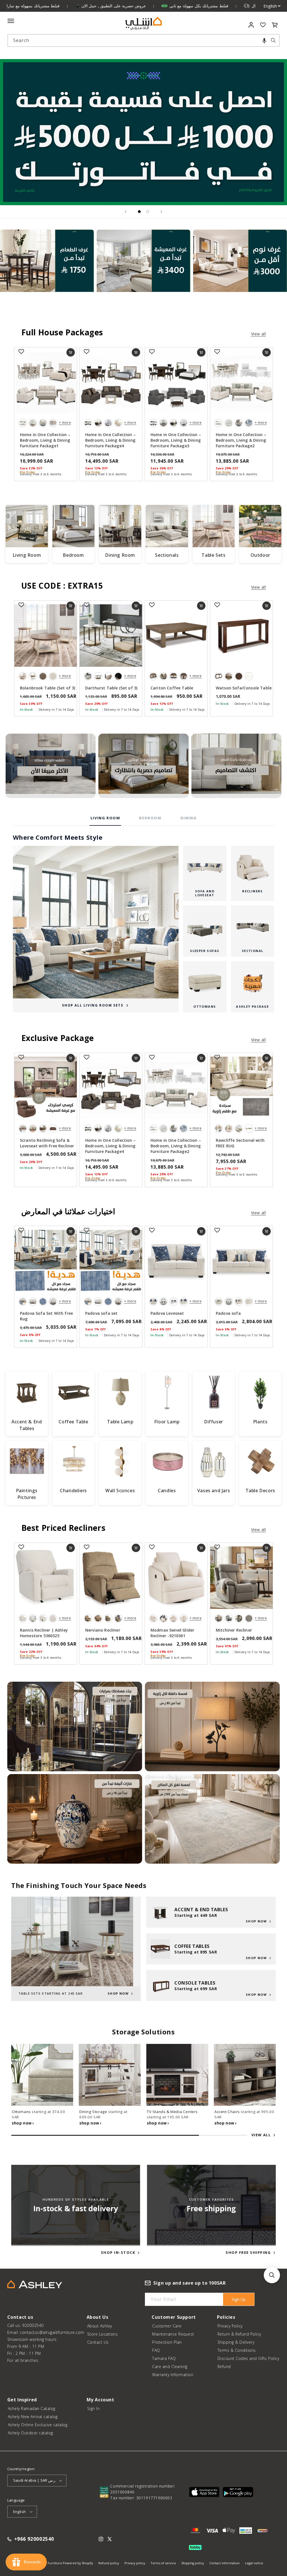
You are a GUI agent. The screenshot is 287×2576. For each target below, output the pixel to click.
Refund (224, 2366)
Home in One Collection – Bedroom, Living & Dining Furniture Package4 (110, 440)
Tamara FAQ (164, 2358)
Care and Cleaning (170, 2366)
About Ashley (100, 2326)
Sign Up (239, 2299)
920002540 (33, 2325)
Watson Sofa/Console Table (244, 688)
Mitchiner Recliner (234, 1630)
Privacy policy (135, 2563)
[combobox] (144, 40)
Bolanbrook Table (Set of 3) (48, 688)
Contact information (224, 2563)
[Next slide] (161, 212)
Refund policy (109, 2563)
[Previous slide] (126, 212)
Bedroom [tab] (150, 818)
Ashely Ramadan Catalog (32, 2408)
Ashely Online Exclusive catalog (38, 2425)
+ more (65, 423)
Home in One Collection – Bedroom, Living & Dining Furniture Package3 (176, 440)
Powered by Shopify (78, 2563)
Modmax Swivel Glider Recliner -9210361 (172, 1633)
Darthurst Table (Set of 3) (111, 688)
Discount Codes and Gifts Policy (248, 2358)
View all (259, 334)
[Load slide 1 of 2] (139, 212)
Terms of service (163, 2563)
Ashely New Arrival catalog (33, 2417)
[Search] (273, 40)
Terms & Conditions (237, 2350)
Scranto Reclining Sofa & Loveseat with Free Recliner (47, 1143)
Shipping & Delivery (236, 2342)
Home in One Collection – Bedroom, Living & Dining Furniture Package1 (45, 440)
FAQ (156, 2350)
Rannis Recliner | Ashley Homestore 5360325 (44, 1633)
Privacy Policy (230, 2326)
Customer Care (167, 2326)
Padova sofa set (101, 1313)
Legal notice (254, 2563)
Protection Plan (167, 2342)
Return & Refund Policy (239, 2334)
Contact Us (98, 2342)
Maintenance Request (173, 2334)
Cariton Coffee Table (172, 688)
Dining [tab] (189, 818)
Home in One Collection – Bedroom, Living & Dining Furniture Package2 (241, 440)
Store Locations (103, 2334)
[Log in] (251, 25)
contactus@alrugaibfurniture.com (52, 2332)
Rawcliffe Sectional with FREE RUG (240, 1143)
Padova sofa (228, 1313)
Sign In (93, 2408)
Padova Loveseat (167, 1313)
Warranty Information (173, 2375)
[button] (264, 40)
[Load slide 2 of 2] (148, 212)
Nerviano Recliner (103, 1630)
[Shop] (47, 273)
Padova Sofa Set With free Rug (46, 1316)
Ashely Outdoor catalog (31, 2433)
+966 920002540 (34, 2539)
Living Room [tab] (105, 818)
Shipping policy (193, 2563)
